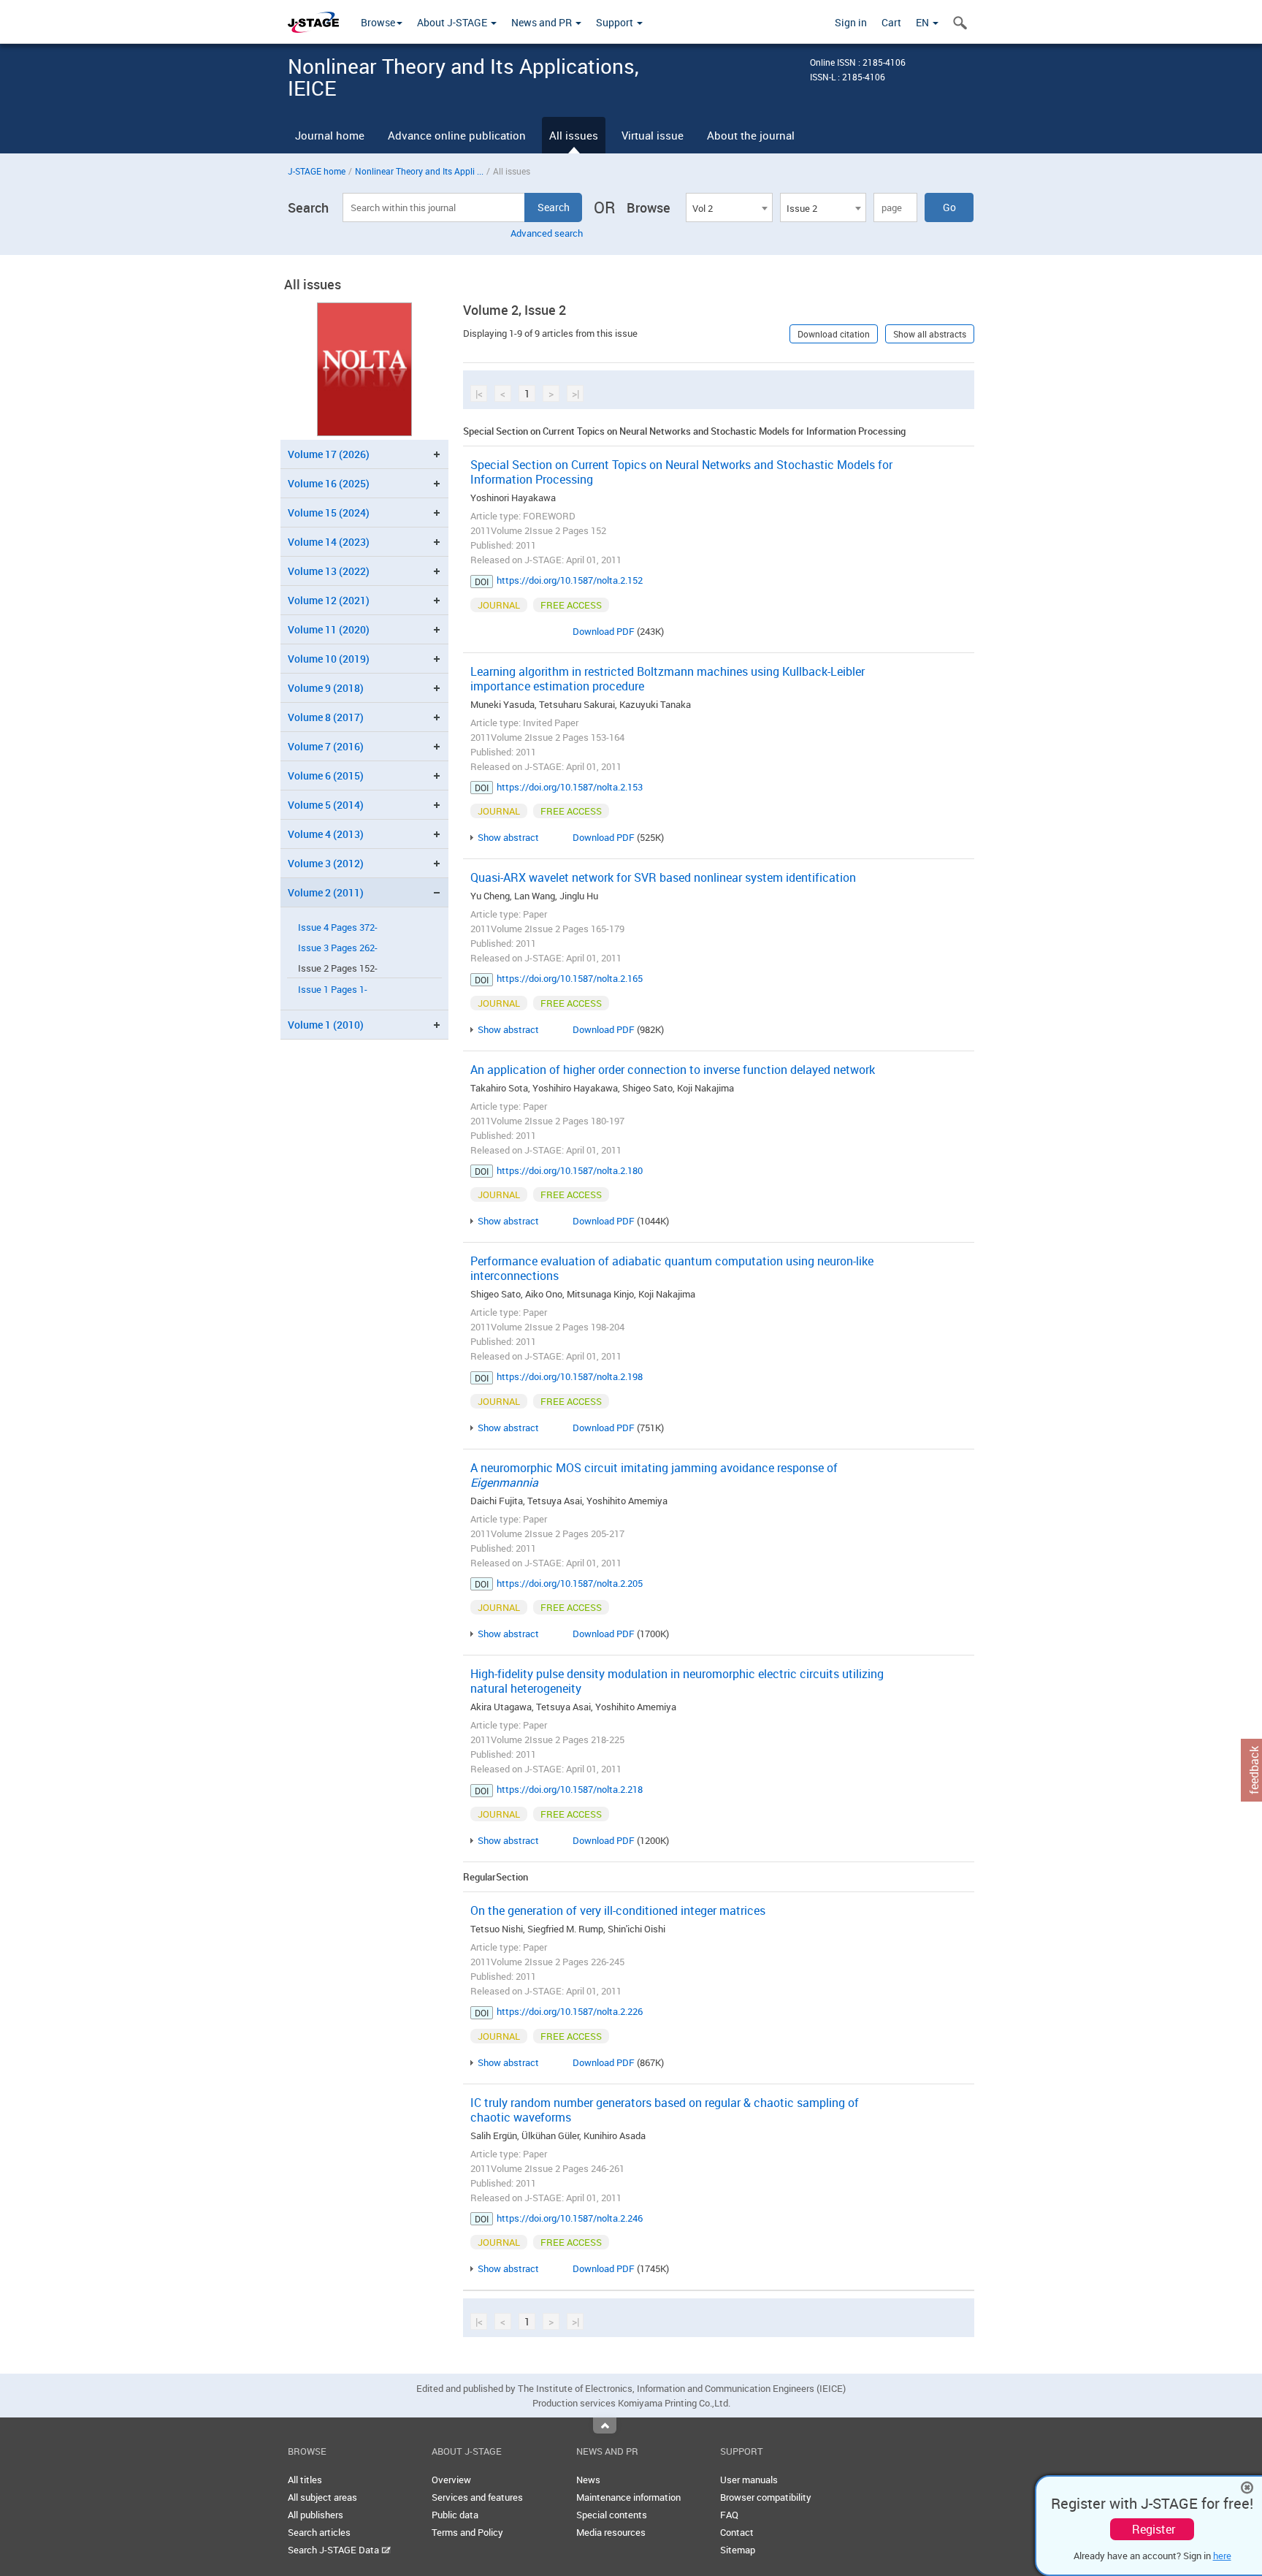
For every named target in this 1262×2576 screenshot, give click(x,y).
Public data (455, 2515)
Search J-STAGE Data (334, 2550)
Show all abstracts (930, 334)
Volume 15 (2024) (329, 512)
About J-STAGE (453, 22)
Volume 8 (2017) (326, 717)
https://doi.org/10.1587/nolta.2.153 (570, 787)
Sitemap (738, 2550)
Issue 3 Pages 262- (338, 948)
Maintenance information (628, 2497)
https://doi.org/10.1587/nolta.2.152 (570, 580)
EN (923, 22)
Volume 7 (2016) (326, 746)
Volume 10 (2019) (329, 659)
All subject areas (322, 2497)
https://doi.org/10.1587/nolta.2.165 (570, 978)
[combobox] (729, 207)
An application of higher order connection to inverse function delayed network (673, 1070)
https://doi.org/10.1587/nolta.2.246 (570, 2218)
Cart (891, 22)
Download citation (834, 334)
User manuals (749, 2480)
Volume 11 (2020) (329, 629)
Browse (378, 22)
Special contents (612, 2515)
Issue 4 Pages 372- (338, 927)
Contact (737, 2532)
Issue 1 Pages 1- (333, 990)
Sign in (851, 22)
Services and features (477, 2497)
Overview (451, 2480)
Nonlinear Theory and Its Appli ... (419, 171)
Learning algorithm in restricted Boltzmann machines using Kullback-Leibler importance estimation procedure (668, 679)
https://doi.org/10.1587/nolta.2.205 (570, 1583)
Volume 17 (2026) (329, 454)
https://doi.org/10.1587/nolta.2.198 (570, 1376)
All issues (574, 135)
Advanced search (547, 233)
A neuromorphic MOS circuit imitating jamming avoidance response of (654, 1475)
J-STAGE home (317, 171)
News (588, 2480)
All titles (305, 2480)
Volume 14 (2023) (329, 542)
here (1222, 2556)
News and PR (543, 22)
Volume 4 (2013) (326, 834)
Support (616, 22)
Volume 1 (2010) (326, 1025)
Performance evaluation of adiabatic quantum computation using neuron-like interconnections (672, 1268)
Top (605, 2426)
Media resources (611, 2532)
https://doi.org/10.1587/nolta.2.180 (570, 1170)
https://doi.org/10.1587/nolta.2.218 (570, 1789)
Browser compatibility (766, 2497)
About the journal (751, 135)
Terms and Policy (467, 2532)
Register (1154, 2529)
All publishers (315, 2515)
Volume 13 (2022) (329, 571)
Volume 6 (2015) (326, 776)
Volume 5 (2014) (326, 805)
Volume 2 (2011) (326, 892)
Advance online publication (457, 135)
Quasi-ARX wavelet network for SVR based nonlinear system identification (663, 877)
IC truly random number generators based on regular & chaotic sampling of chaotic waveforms (665, 2110)
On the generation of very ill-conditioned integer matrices (618, 1910)
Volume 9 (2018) (326, 688)
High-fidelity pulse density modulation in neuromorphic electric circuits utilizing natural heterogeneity (677, 1681)
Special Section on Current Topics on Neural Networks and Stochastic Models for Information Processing (681, 472)
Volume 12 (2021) (329, 600)
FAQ (729, 2515)
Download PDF (604, 631)
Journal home (330, 135)
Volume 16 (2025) (329, 483)
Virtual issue (653, 135)
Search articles (319, 2532)
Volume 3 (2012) (326, 863)
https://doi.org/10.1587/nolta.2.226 (570, 2011)
